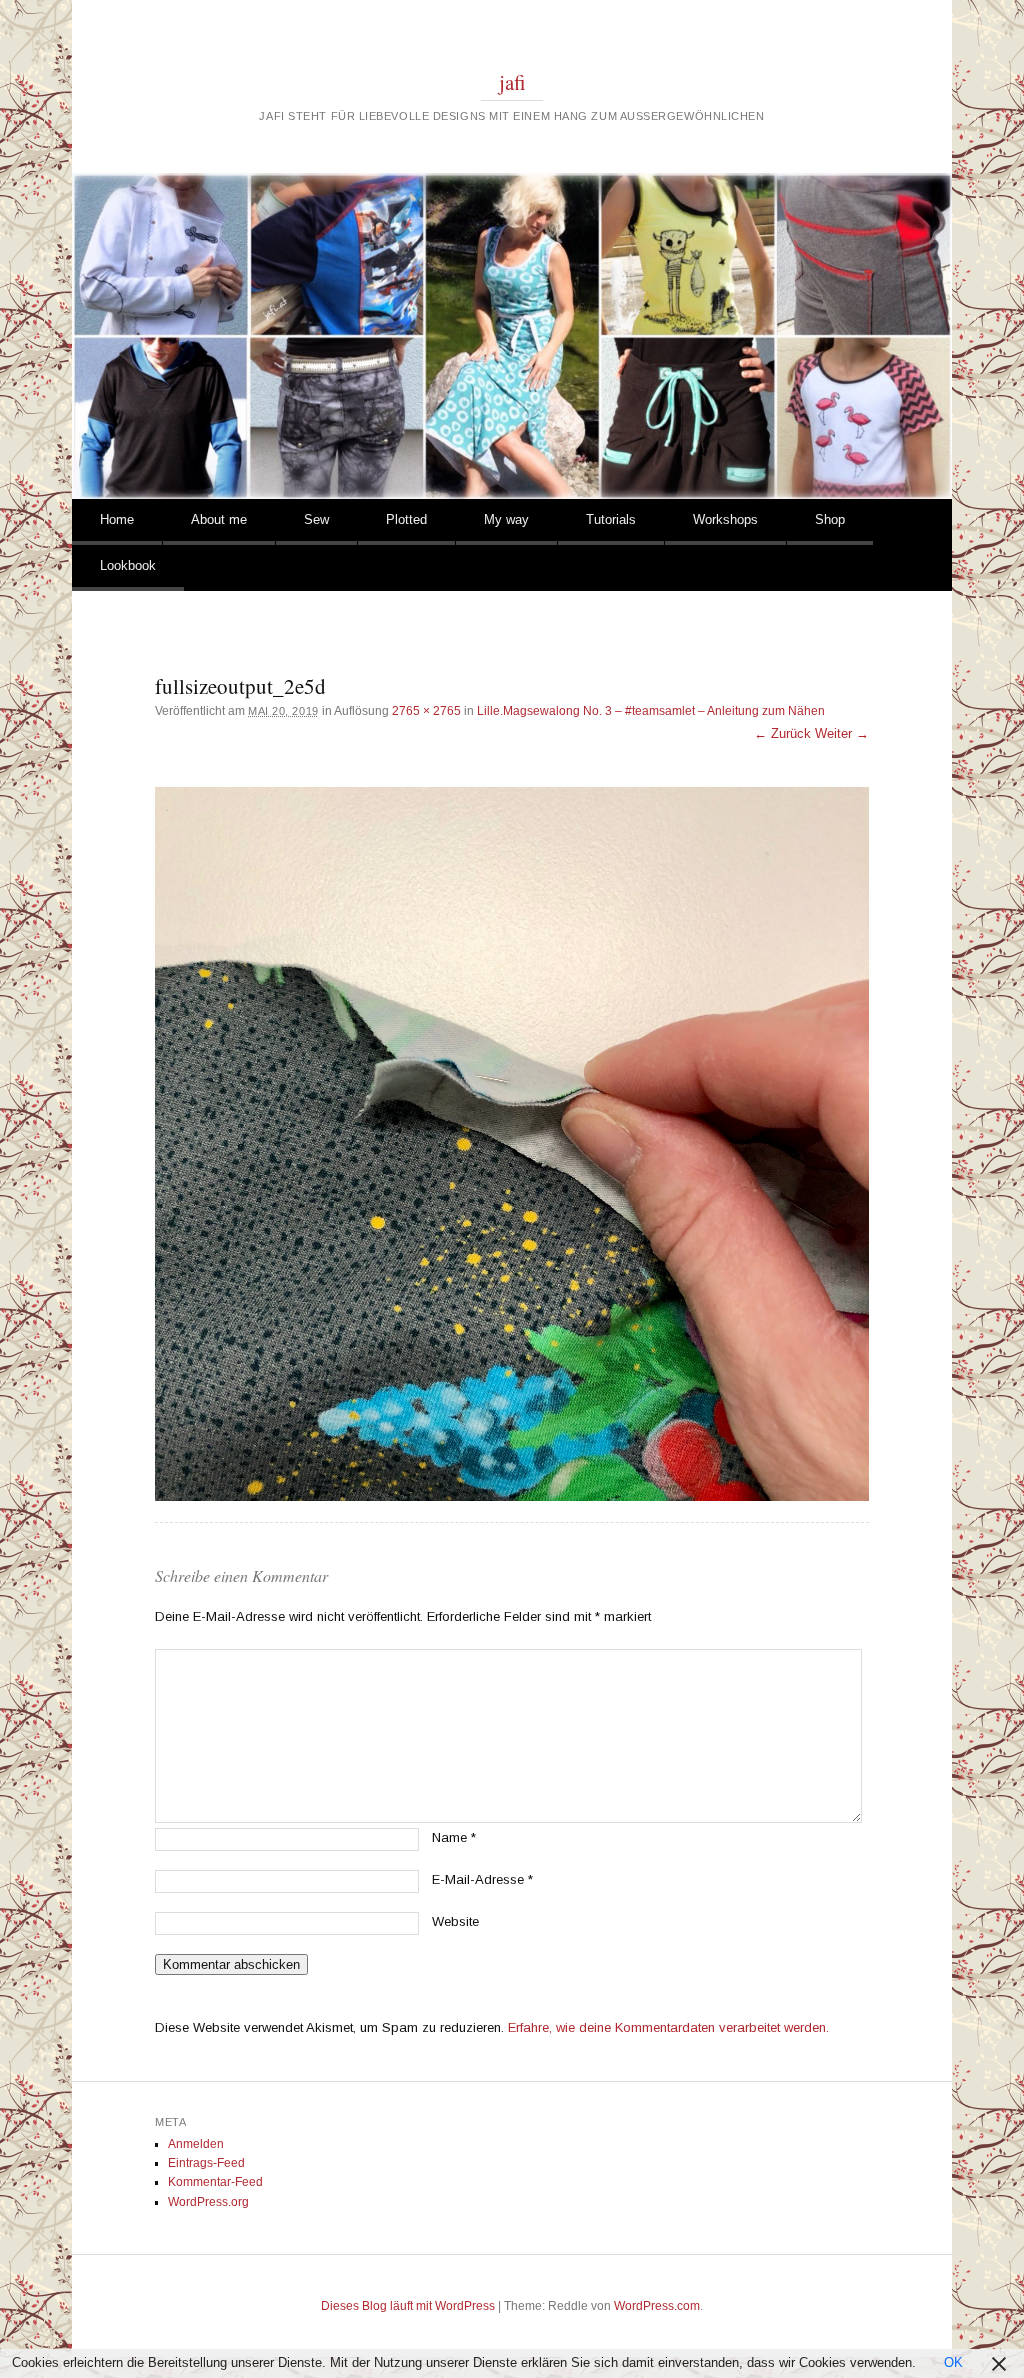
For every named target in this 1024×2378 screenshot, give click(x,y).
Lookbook (128, 565)
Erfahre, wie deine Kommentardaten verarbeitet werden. (668, 2027)
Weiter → (842, 733)
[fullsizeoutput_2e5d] (512, 1144)
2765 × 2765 (426, 711)
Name (454, 1837)
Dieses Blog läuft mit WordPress (408, 2306)
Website (455, 1921)
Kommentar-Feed (215, 2182)
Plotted (406, 519)
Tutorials (611, 519)
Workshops (725, 519)
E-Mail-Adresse (482, 1879)
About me (219, 519)
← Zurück (782, 733)
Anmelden (196, 2144)
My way (506, 519)
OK (953, 2362)
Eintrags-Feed (206, 2163)
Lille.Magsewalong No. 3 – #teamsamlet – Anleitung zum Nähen (651, 711)
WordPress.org (208, 2202)
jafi (512, 82)
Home (117, 519)
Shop (830, 519)
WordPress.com (657, 2306)
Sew (316, 519)
